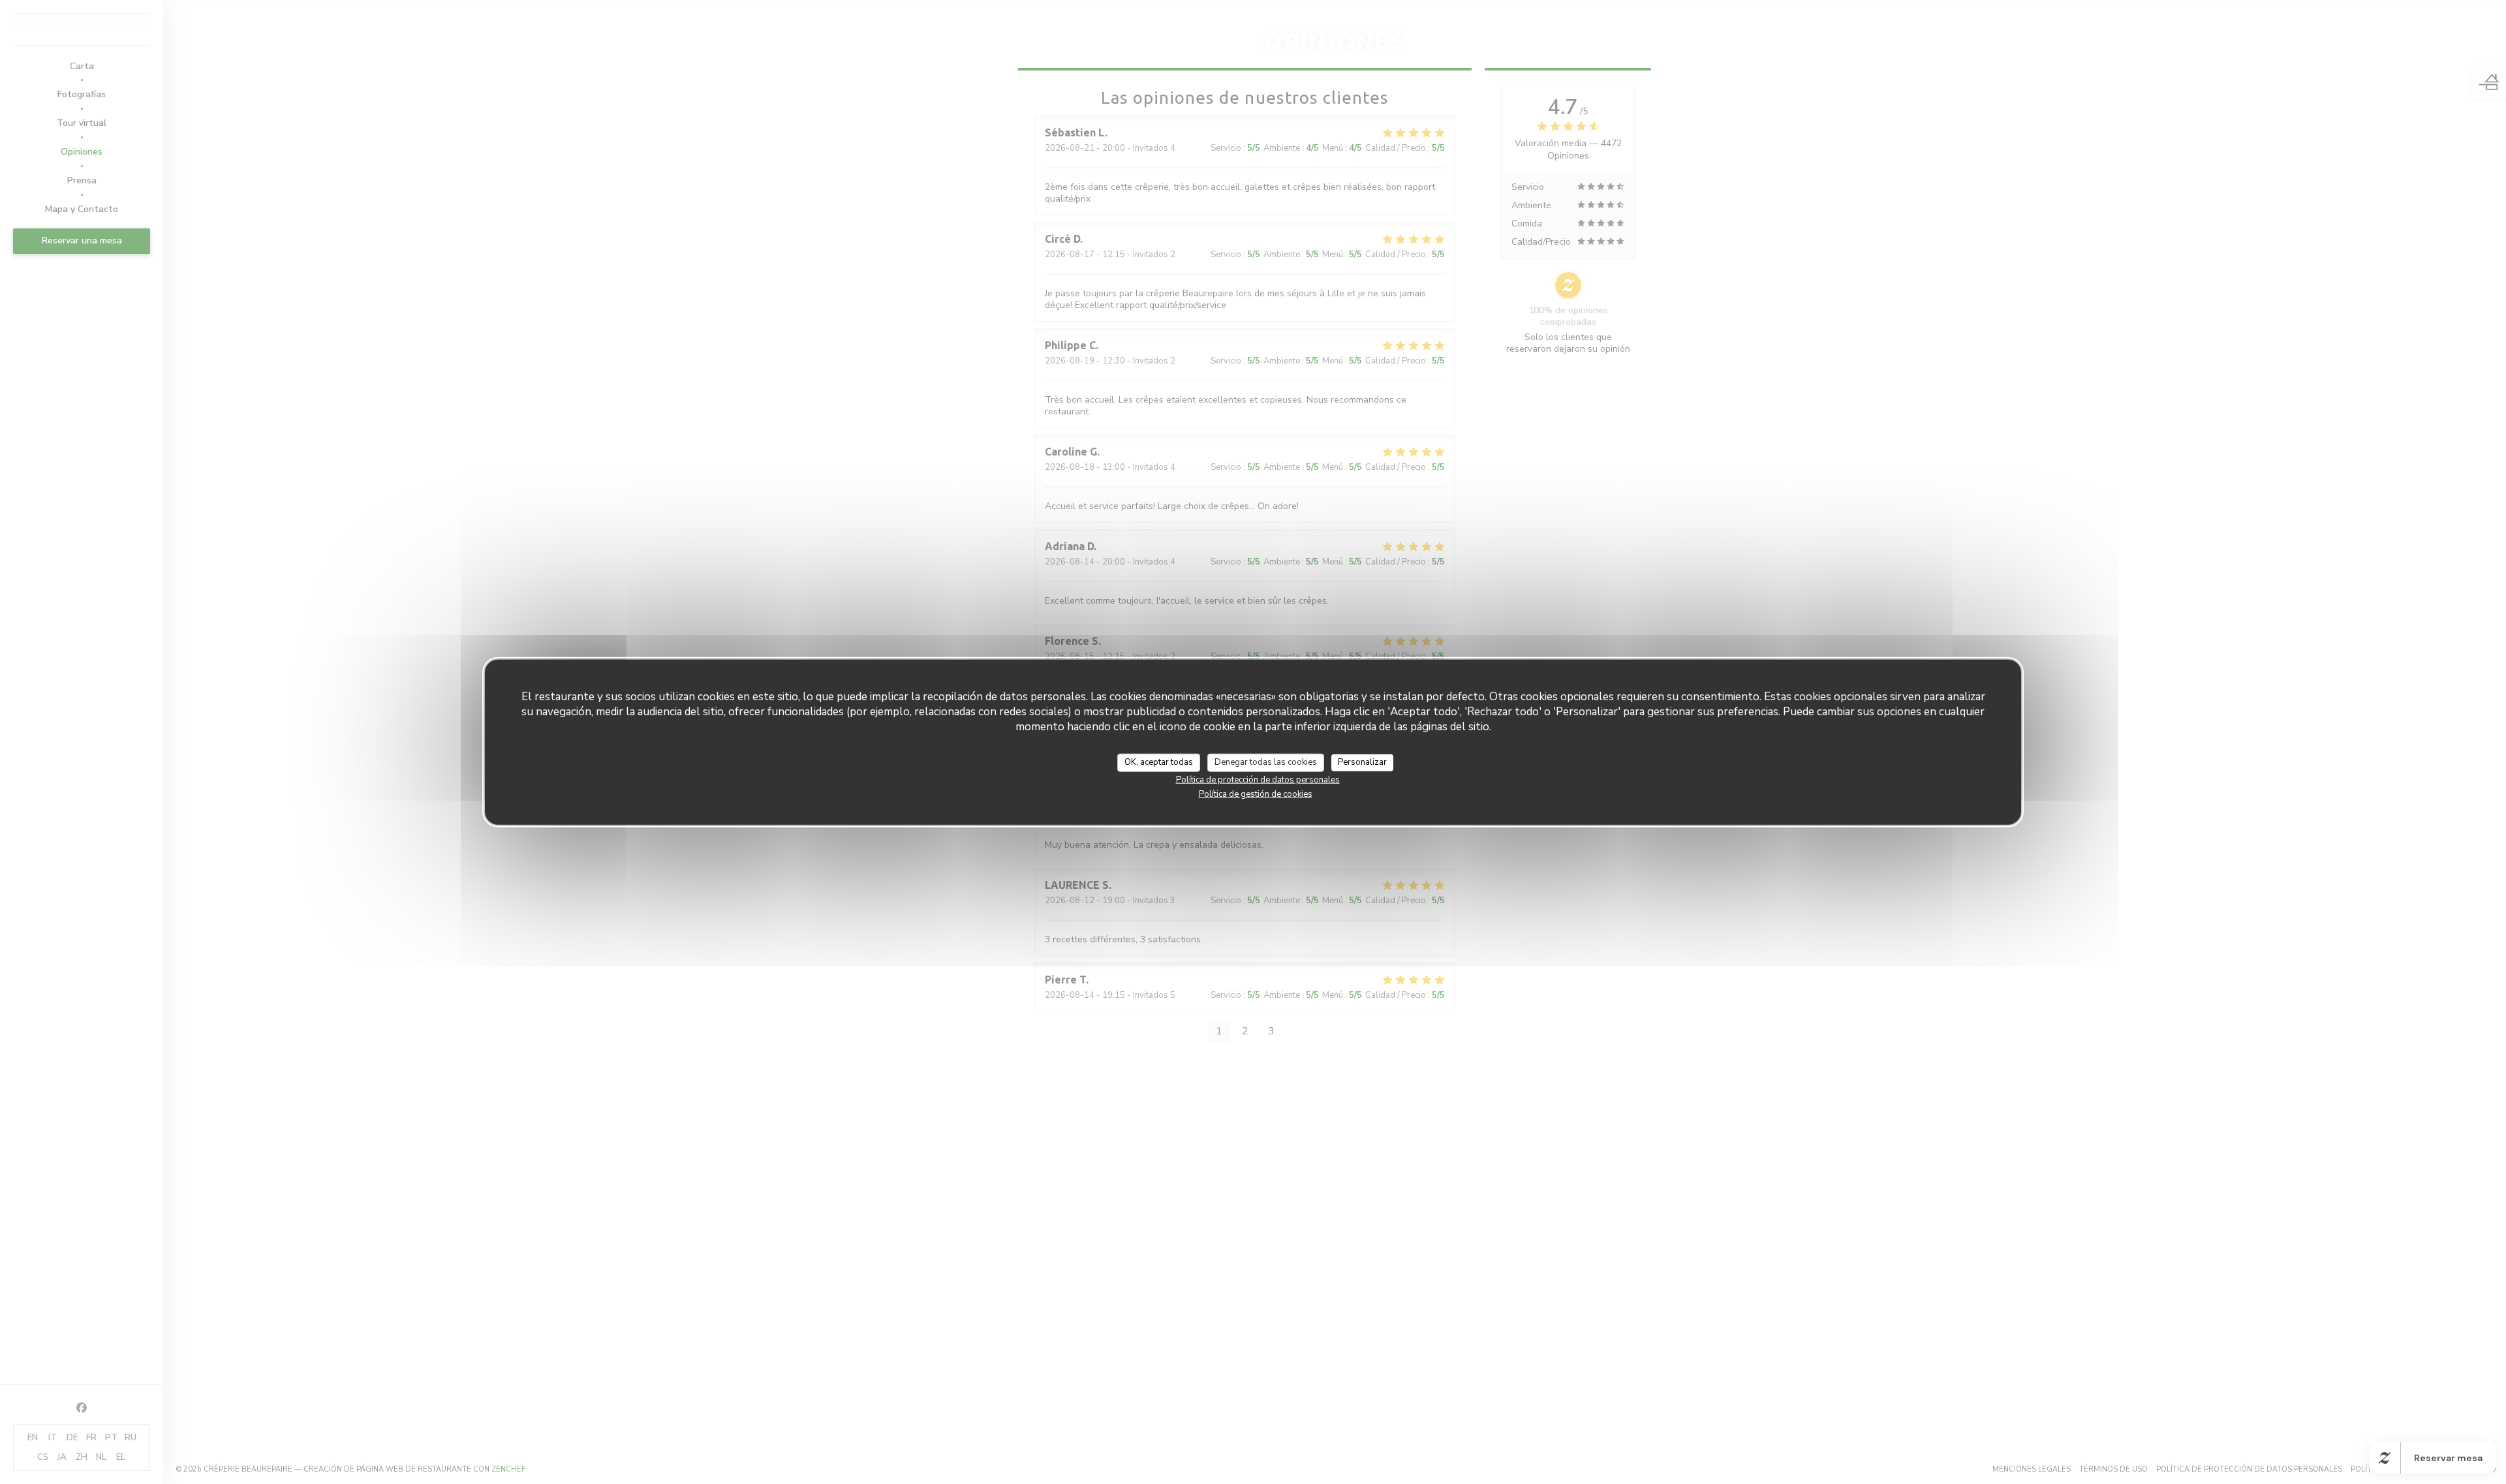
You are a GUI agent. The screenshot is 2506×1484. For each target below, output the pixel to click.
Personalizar (1362, 762)
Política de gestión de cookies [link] (1256, 794)
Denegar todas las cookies (1266, 762)
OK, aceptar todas (1159, 762)
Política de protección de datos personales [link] (1258, 779)
